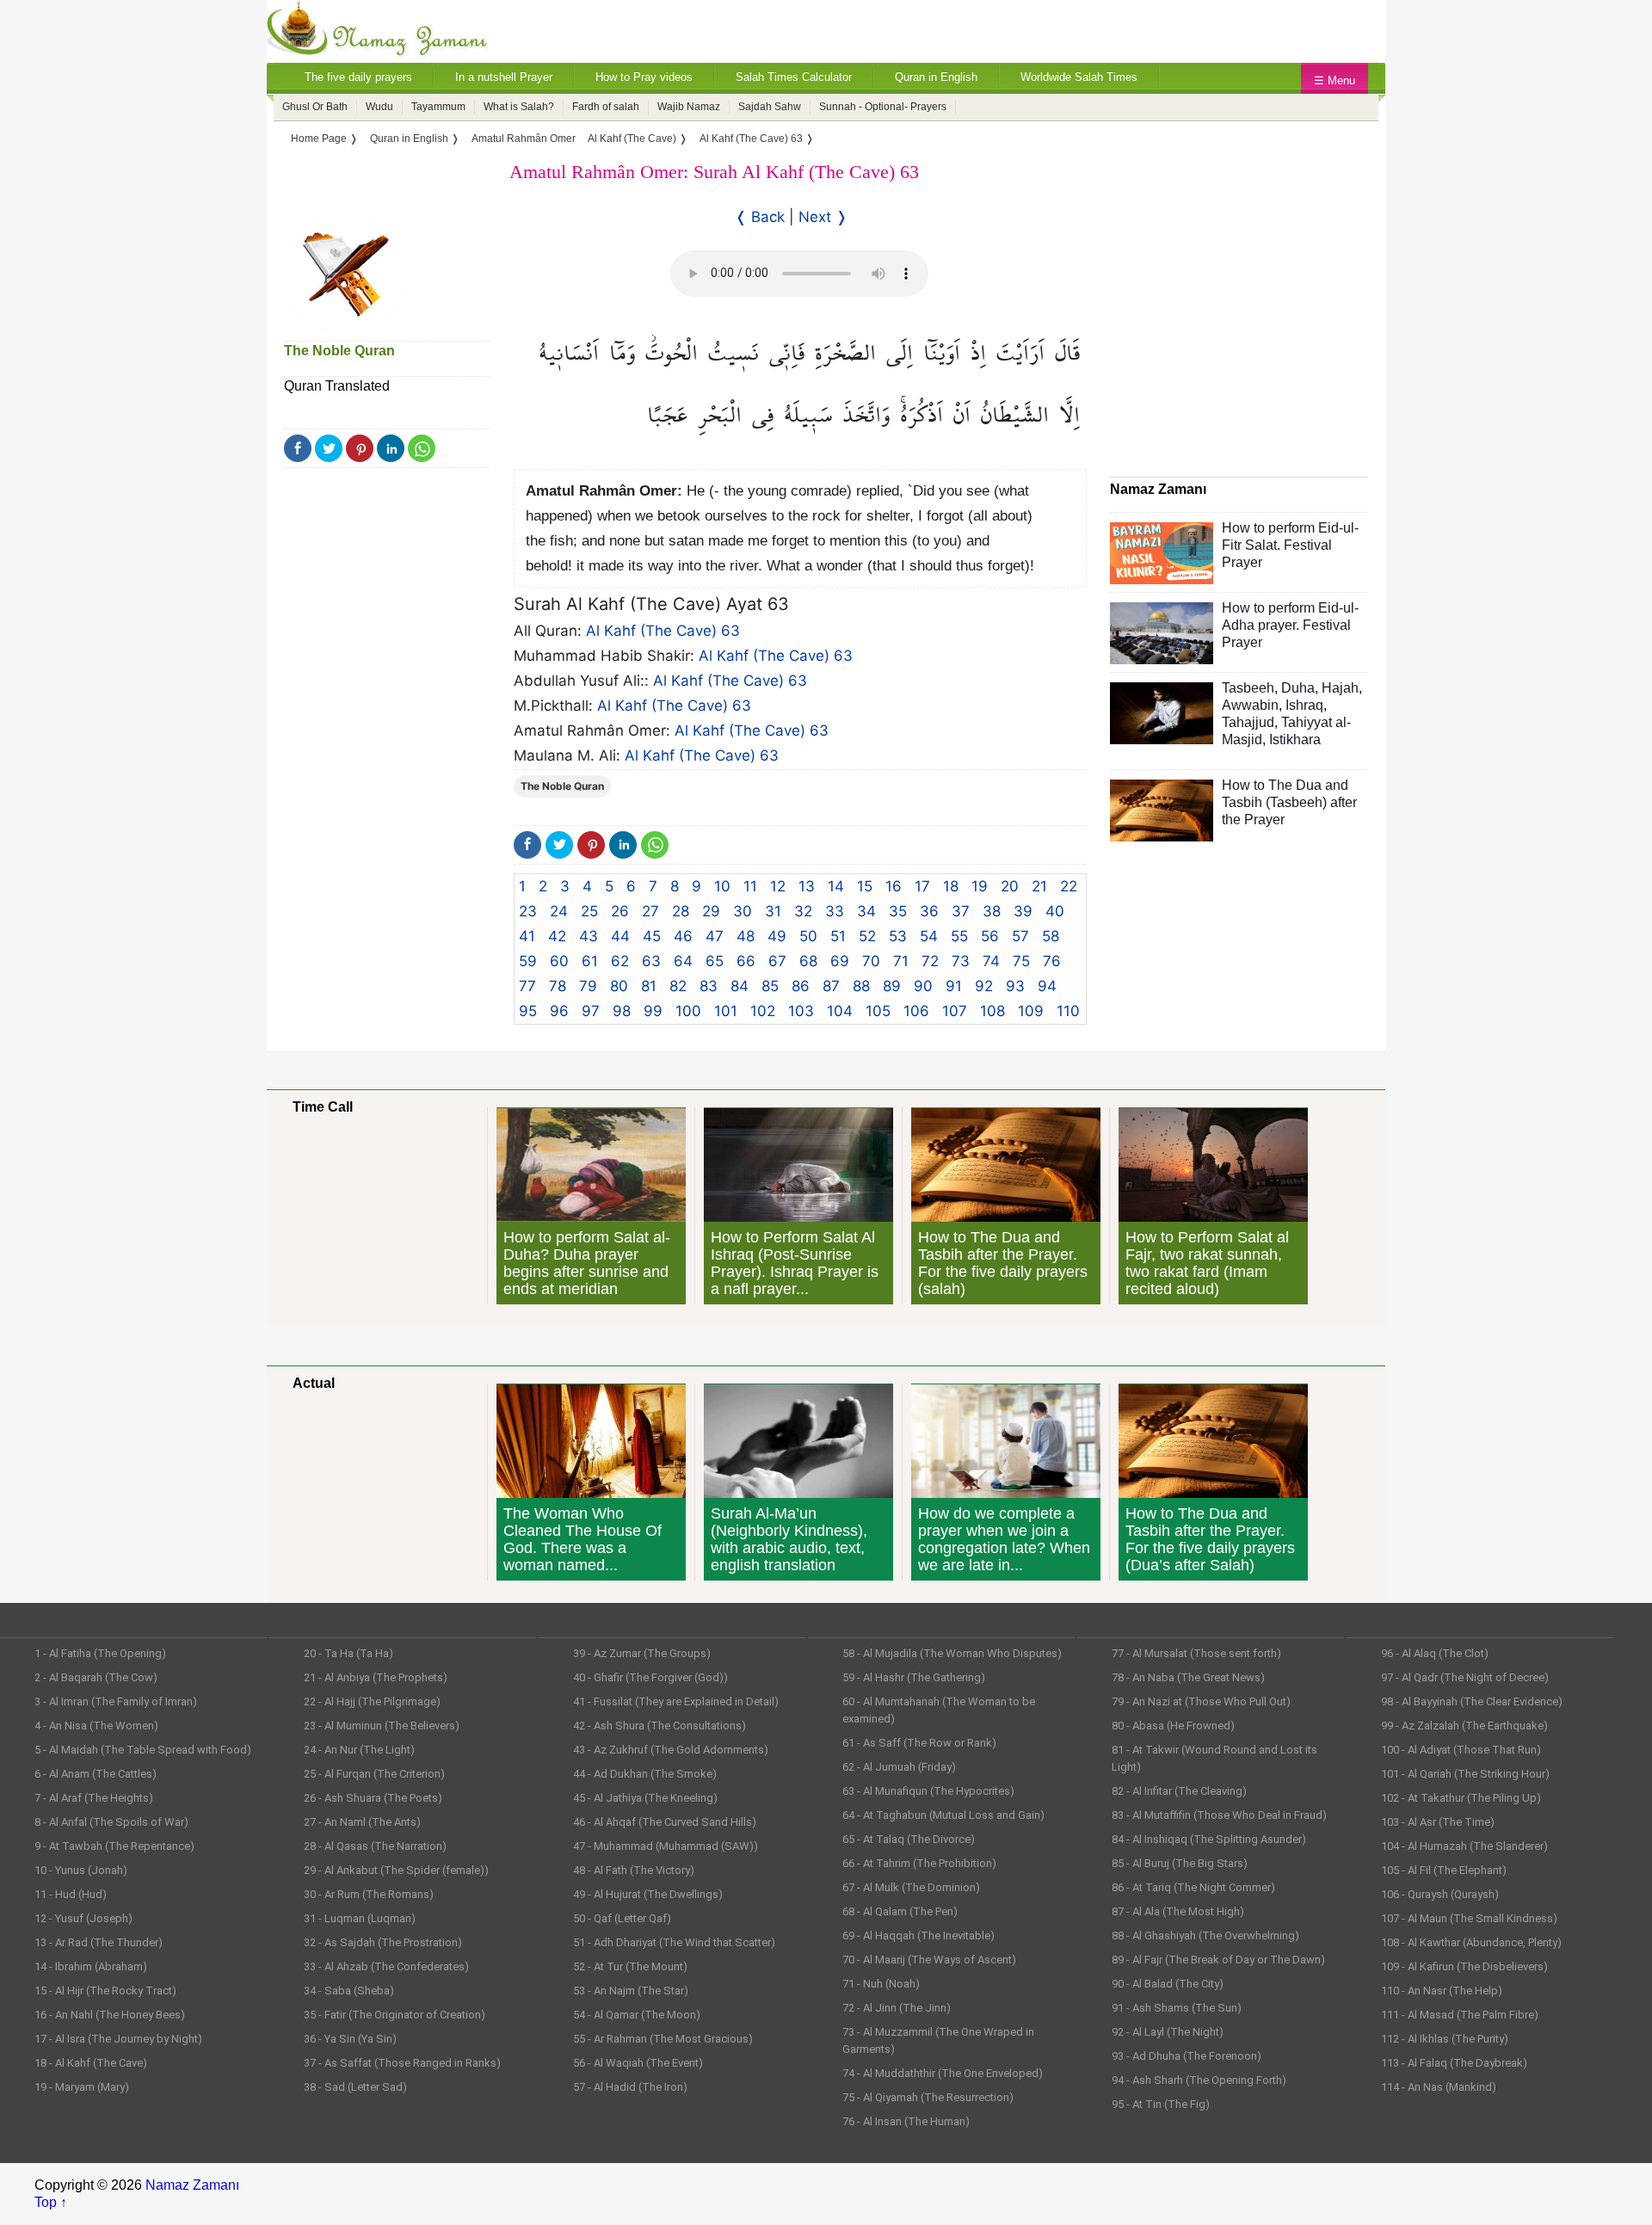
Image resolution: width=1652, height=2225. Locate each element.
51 (838, 936)
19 (980, 886)
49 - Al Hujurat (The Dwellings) (648, 1894)
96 (559, 1011)
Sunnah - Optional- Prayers (883, 107)
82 (678, 986)
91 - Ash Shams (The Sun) (1177, 2008)
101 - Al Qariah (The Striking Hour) (1465, 1774)
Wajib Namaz (689, 107)
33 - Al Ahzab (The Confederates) (386, 1966)
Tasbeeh (1248, 688)
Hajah (1340, 688)
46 (683, 936)
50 (808, 936)
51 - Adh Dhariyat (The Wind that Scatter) (674, 1942)
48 (746, 936)
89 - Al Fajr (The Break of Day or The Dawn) (1218, 1960)
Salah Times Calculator (794, 77)
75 (1021, 961)
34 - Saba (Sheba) (349, 1991)
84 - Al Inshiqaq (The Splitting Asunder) (1209, 1839)
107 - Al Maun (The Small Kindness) (1469, 1918)
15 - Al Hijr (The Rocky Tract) (105, 1991)
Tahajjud (1248, 722)
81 (649, 986)
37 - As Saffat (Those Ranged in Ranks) (402, 2063)
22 (1069, 886)
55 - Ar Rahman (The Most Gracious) (663, 2039)
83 (709, 986)
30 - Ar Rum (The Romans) (369, 1894)
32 (803, 911)
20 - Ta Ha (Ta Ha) (348, 1653)
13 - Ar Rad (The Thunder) (99, 1942)
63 (651, 961)
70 (871, 961)
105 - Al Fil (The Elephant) (1444, 1870)
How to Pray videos (644, 77)
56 (990, 936)
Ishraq (1304, 705)
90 (923, 986)
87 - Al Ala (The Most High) (1178, 1911)
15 (865, 886)
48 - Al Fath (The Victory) (634, 1870)
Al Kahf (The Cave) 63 (663, 631)
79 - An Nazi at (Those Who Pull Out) (1201, 1701)
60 (559, 961)
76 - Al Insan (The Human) (906, 2121)
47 (715, 936)
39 (1023, 911)
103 (801, 1011)
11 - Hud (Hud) (71, 1894)
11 (750, 886)
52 (867, 936)
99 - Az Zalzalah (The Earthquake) (1464, 1726)
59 (528, 961)
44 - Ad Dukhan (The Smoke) (645, 1774)
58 (1051, 936)
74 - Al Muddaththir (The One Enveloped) (943, 2073)
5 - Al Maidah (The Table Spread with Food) (143, 1750)
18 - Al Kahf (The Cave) (91, 2063)
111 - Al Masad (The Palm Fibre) (1460, 2015)
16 (894, 886)
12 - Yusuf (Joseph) (83, 1918)
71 (901, 961)
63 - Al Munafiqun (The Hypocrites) (928, 1791)
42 (557, 936)
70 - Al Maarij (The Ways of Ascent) (929, 1960)
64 (683, 961)
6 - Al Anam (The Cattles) (96, 1774)
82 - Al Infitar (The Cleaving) (1179, 1791)
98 (622, 1011)
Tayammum (438, 107)
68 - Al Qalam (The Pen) (900, 1911)
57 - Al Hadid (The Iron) (630, 2087)
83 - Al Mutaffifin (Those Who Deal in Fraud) (1219, 1815)
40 (1055, 911)
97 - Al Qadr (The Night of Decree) (1465, 1677)
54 (929, 936)
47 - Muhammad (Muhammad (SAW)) (666, 1846)
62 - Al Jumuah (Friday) (899, 1767)
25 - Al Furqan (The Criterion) (374, 1774)
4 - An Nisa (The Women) (96, 1726)
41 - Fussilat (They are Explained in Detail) (676, 1701)
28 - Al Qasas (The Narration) (375, 1846)
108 (992, 1011)
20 (1010, 886)
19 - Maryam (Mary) (82, 2087)
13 (807, 886)
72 (930, 961)
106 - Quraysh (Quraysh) (1440, 1894)
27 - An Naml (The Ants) (362, 1822)
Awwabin (1250, 705)
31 (773, 911)
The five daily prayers (358, 77)
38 (992, 911)
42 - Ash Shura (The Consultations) (660, 1726)
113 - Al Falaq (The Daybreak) (1454, 2063)
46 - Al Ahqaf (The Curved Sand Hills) (665, 1822)
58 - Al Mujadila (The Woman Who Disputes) (952, 1653)
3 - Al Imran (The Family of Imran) (116, 1701)
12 (778, 886)
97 (591, 1011)
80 (619, 986)
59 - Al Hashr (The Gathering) (914, 1677)
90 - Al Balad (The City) (1168, 1984)
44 (620, 936)
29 (711, 911)
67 (777, 961)
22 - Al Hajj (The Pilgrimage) (372, 1701)
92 (984, 986)
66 (746, 961)
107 (955, 1011)
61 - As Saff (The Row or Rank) (919, 1743)
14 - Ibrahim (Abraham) (91, 1966)
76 (1052, 961)
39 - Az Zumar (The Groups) (642, 1653)
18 (951, 886)
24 (559, 911)
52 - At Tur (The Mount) (630, 1966)
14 (836, 886)
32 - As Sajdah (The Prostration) (383, 1942)
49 (777, 936)
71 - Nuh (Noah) (881, 1984)
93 (1015, 986)
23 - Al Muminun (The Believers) (382, 1726)
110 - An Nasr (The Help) (1442, 1991)
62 (620, 961)
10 (722, 886)
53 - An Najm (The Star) (631, 1991)
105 (878, 1011)
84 (740, 986)
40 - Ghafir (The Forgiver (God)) (650, 1677)
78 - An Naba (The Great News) (1188, 1677)
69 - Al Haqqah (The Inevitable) (918, 1935)
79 (588, 986)
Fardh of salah (606, 107)
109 (1031, 1011)
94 (1047, 986)
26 (620, 911)
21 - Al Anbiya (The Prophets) (376, 1677)
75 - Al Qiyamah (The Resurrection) (928, 2097)
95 (528, 1011)
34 (866, 911)
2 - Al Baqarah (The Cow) (96, 1677)
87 (831, 986)
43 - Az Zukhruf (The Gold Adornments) (671, 1750)
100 (688, 1011)
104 (840, 1011)
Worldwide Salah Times (1079, 77)
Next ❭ (823, 217)
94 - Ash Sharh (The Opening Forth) (1199, 2080)
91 (954, 986)
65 (715, 961)
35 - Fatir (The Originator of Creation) (395, 2015)
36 (929, 911)
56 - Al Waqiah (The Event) (638, 2063)
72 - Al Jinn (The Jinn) (897, 2008)
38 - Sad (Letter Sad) (355, 2087)
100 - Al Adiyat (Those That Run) (1461, 1750)
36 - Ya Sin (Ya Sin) (350, 2039)
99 (653, 1011)
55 (959, 936)
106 (916, 1011)
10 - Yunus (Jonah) (81, 1870)
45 (652, 936)
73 (961, 961)
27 (650, 911)
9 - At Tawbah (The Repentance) (114, 1846)
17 (922, 886)
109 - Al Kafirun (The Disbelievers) (1464, 1966)
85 (770, 986)
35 (898, 911)
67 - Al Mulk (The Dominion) (911, 1887)
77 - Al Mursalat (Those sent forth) (1196, 1653)
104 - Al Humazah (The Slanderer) (1464, 1846)
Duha (1298, 688)
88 (861, 986)
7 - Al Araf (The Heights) (94, 1798)
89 (892, 986)
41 (527, 936)
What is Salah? (519, 107)
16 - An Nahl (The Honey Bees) (110, 2015)
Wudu (379, 107)
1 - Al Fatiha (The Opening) (100, 1653)
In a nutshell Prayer (504, 77)
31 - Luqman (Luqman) (360, 1918)
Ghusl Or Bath (315, 107)
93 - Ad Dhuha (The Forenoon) (1187, 2056)
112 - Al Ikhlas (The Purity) (1445, 2039)
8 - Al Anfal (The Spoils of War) (111, 1822)
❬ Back (760, 217)
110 (1068, 1011)
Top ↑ (51, 2202)
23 (528, 911)
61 (590, 961)
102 (763, 1011)
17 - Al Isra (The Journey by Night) (118, 2039)
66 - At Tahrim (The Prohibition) (919, 1863)
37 (961, 911)
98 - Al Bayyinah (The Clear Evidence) (1472, 1701)
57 (1020, 936)
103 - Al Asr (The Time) (1438, 1822)
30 (743, 911)
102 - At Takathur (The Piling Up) (1461, 1798)
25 (589, 911)
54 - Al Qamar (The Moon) (637, 2015)
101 (726, 1011)
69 (840, 961)
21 (1039, 886)
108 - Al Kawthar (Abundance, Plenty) (1471, 1942)
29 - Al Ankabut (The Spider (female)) (396, 1870)
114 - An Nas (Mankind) (1439, 2087)
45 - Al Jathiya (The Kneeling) (645, 1798)
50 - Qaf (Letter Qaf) (622, 1918)
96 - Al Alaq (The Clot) (1435, 1653)
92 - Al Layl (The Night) (1168, 2032)
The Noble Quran (339, 351)
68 (808, 961)
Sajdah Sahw (770, 107)
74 (991, 961)
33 (835, 911)
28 (681, 911)
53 (898, 936)
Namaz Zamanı (192, 2185)
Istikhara (1295, 740)
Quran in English (936, 77)
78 (558, 986)
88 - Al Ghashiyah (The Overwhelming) (1205, 1935)
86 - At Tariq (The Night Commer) (1193, 1887)
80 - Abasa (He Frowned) (1173, 1726)
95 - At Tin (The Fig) (1161, 2104)
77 (527, 986)
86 (801, 986)
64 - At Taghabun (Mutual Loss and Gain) (943, 1815)
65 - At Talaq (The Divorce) (909, 1839)
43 (589, 936)
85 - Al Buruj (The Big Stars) (1180, 1863)
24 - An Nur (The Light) (359, 1750)
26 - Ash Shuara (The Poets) (373, 1798)
